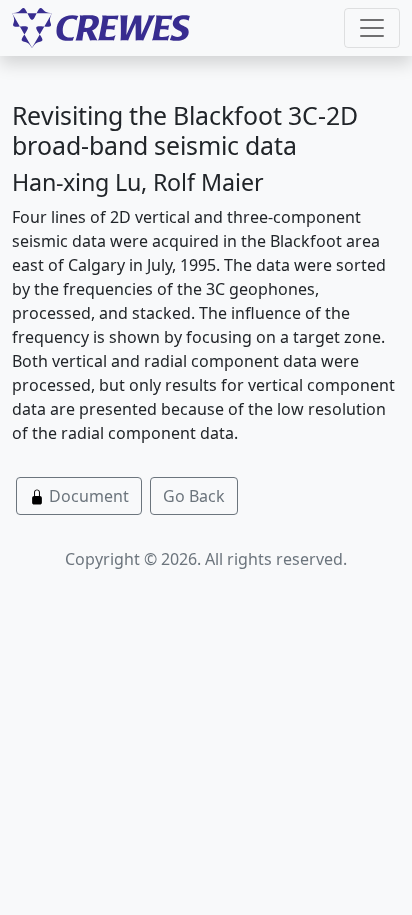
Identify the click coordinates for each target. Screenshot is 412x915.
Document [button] (87, 496)
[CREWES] (101, 28)
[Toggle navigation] (372, 28)
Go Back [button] (194, 496)
